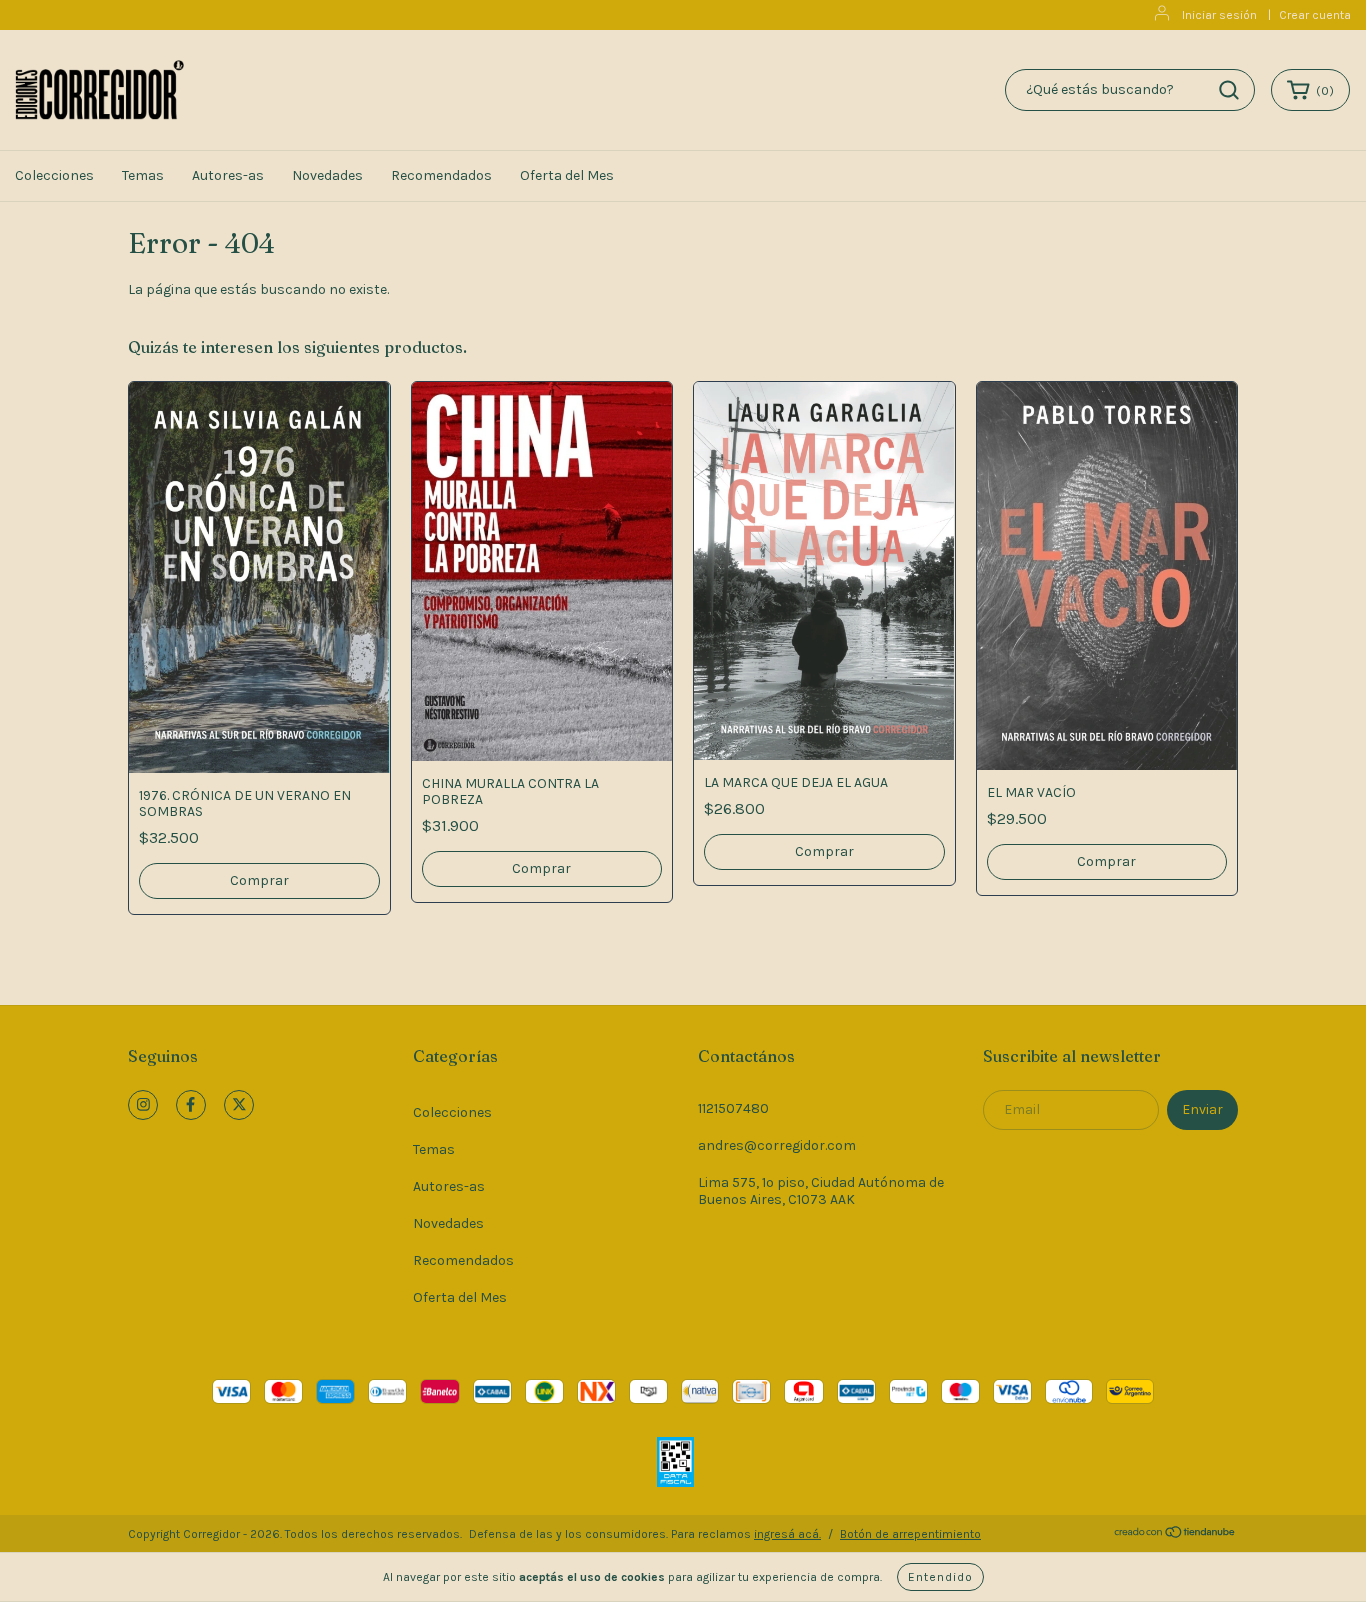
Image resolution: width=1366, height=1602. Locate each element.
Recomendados (441, 175)
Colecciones (54, 175)
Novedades (327, 175)
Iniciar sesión (1219, 15)
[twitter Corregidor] (239, 1105)
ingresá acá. (787, 1534)
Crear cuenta (1315, 15)
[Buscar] (1229, 90)
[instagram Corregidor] (143, 1105)
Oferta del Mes (567, 175)
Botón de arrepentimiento (910, 1534)
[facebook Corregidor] (191, 1105)
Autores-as (228, 175)
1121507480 (733, 1108)
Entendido (940, 1577)
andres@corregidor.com (777, 1145)
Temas (143, 175)
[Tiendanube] (1175, 1535)
